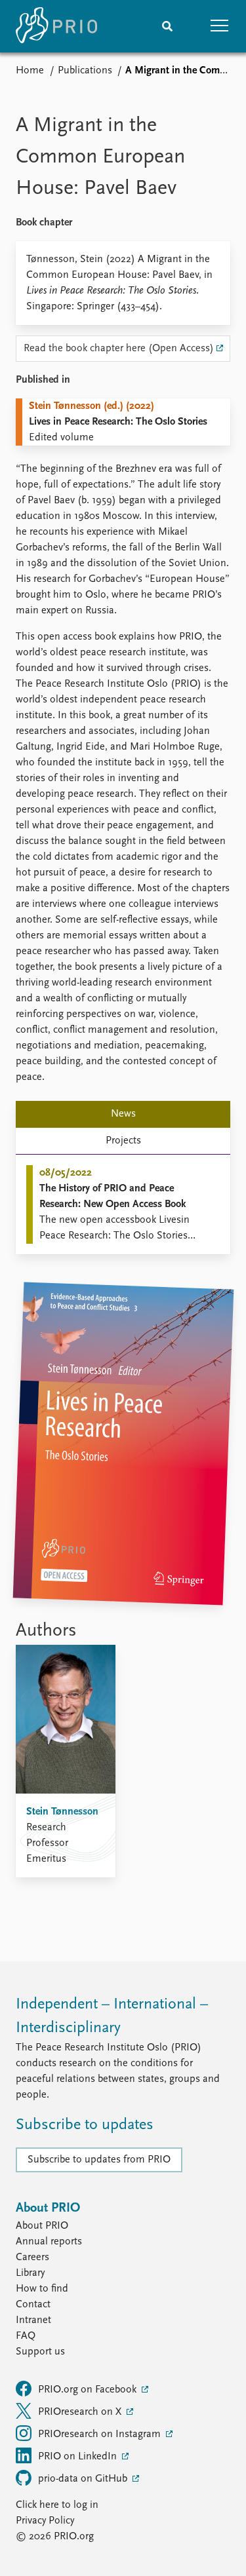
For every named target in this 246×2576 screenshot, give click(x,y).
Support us (40, 2352)
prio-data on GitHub (84, 2479)
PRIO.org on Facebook (89, 2390)
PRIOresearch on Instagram (101, 2434)
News (123, 1114)
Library (30, 2273)
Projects (123, 1141)
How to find (42, 2289)
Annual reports (49, 2242)
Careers (32, 2258)
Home (30, 71)
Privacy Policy (45, 2521)
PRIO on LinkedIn (79, 2457)
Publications (85, 71)
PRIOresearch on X (81, 2412)
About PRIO (42, 2226)
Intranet (33, 2320)
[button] (220, 26)
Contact (33, 2305)
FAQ (26, 2336)
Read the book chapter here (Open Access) (119, 349)
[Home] (56, 26)
